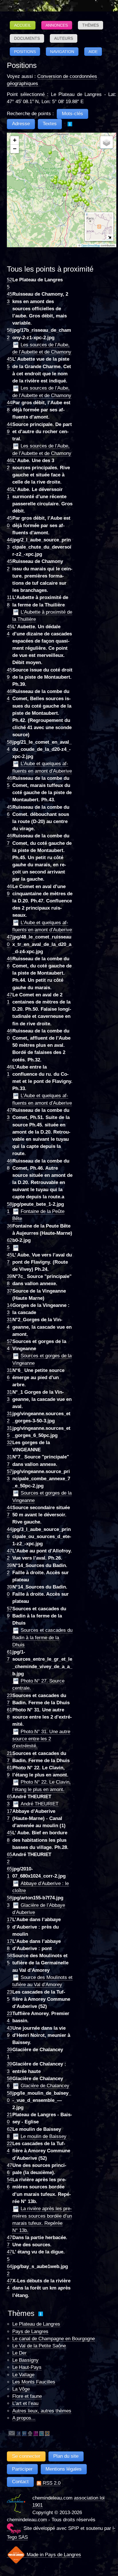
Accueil (23, 25)
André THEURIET (40, 1804)
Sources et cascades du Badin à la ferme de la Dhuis (42, 1638)
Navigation (62, 52)
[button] (60, 186)
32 (9, 1443)
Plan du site (66, 2456)
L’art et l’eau (25, 2403)
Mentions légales (64, 2469)
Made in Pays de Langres (53, 2555)
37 (9, 1291)
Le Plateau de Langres (36, 2324)
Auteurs (64, 38)
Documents (27, 38)
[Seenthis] (36, 2433)
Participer (22, 2469)
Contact (20, 2482)
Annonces (57, 25)
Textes (50, 124)
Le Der (19, 2353)
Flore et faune (27, 2396)
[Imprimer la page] (30, 2433)
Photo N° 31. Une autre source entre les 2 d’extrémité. (41, 1739)
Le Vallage (23, 2375)
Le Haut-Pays (27, 2367)
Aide (93, 52)
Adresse (21, 124)
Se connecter (26, 2456)
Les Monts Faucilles (34, 2382)
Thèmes (91, 25)
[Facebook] (19, 2433)
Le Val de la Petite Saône (39, 2346)
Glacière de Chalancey (45, 2086)
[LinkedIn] (24, 2433)
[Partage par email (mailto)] (12, 2433)
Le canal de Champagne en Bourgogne (54, 2339)
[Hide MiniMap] (110, 237)
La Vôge (21, 2389)
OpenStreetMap (91, 246)
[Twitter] (42, 2433)
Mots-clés (72, 114)
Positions (25, 52)
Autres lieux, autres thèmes (42, 2411)
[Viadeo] (47, 2433)
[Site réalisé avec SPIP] (14, 2528)
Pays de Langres (30, 2331)
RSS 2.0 (51, 2483)
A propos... (24, 2418)
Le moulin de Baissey (44, 2136)
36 (9, 1226)
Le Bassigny (25, 2360)
